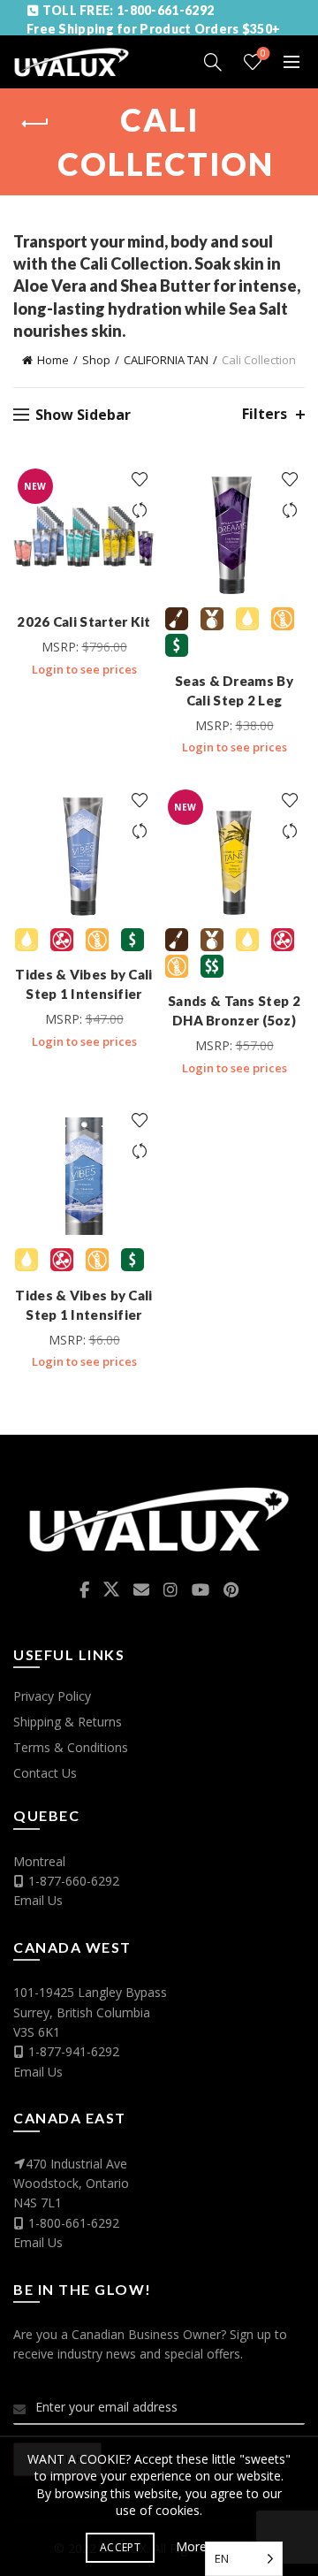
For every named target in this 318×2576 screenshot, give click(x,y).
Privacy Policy (52, 1696)
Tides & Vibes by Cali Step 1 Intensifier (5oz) (83, 994)
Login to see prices (84, 669)
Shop (96, 360)
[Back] (35, 124)
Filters (265, 414)
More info (204, 2546)
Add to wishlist (139, 480)
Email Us (38, 1900)
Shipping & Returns (68, 1722)
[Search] (213, 62)
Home (53, 360)
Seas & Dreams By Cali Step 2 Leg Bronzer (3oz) (234, 700)
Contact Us (45, 1773)
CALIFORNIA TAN (166, 360)
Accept (120, 2547)
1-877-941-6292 (74, 2051)
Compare (139, 511)
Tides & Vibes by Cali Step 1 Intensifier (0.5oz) (83, 1315)
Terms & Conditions (71, 1747)
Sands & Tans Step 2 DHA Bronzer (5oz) (234, 1010)
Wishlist (263, 54)
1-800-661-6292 (74, 2223)
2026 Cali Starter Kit (83, 621)
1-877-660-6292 (74, 1881)
